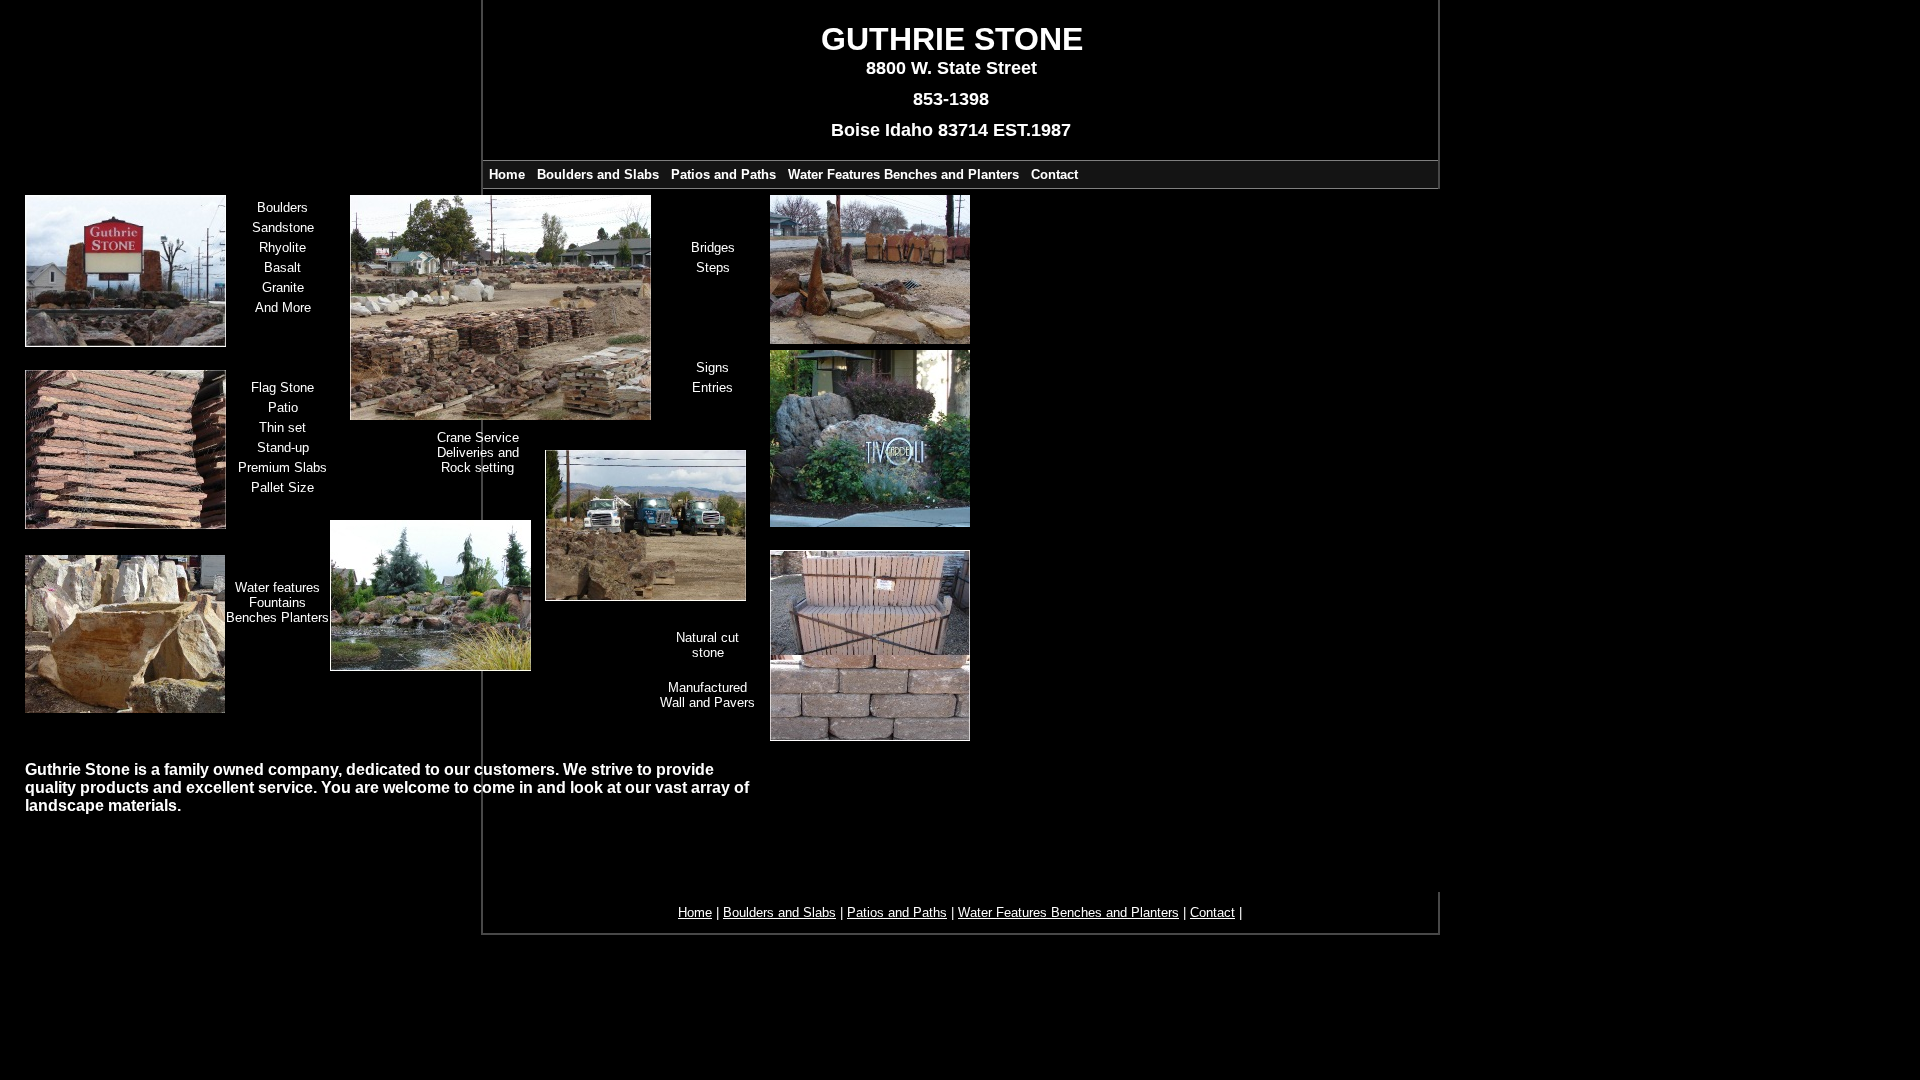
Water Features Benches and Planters (903, 174)
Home (507, 174)
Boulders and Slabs (598, 174)
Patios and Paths (723, 174)
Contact (1054, 174)
